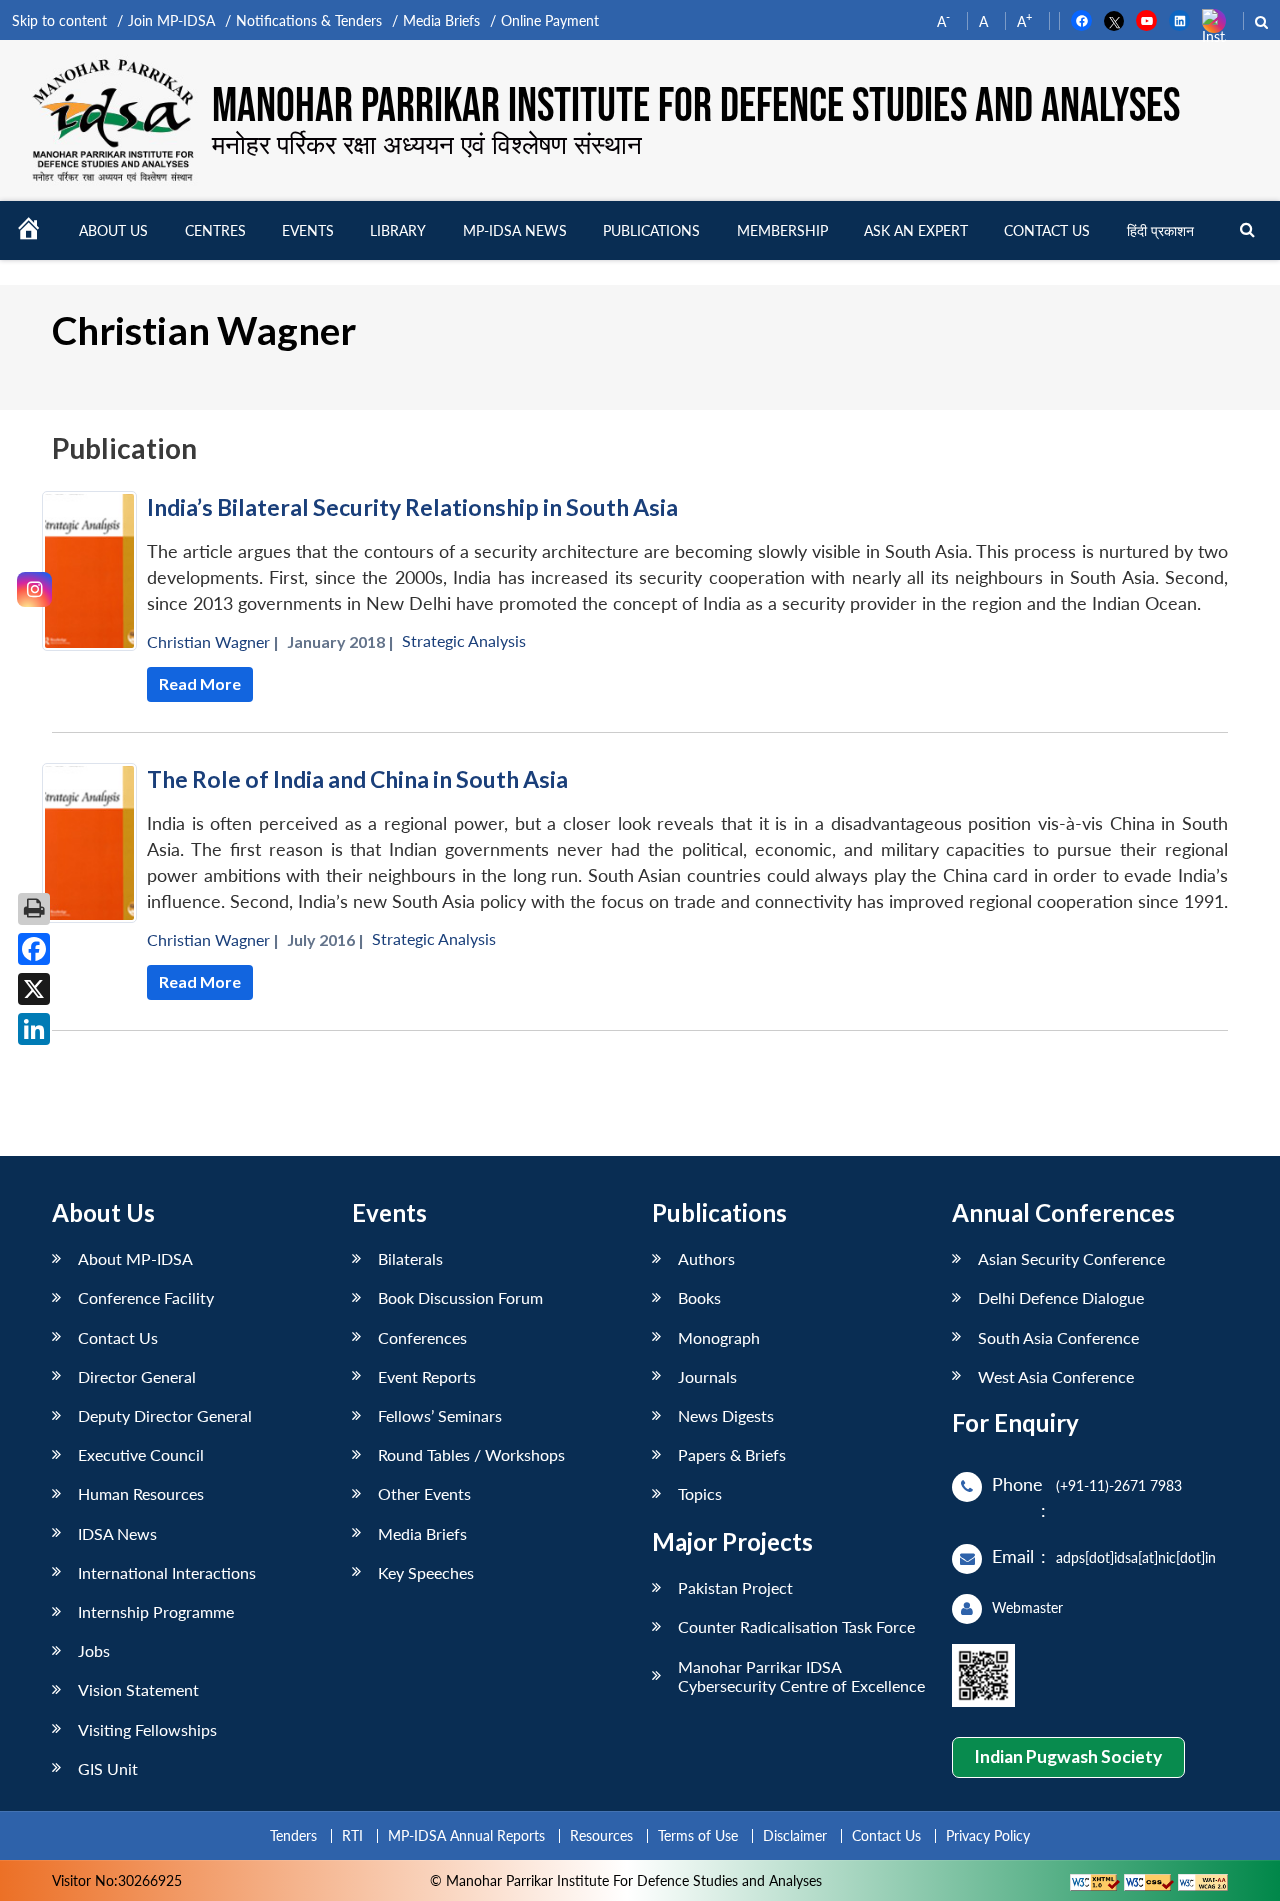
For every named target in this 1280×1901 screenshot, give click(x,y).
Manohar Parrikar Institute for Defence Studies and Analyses (696, 106)
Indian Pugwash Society (1068, 1756)
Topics (700, 1493)
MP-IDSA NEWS (515, 230)
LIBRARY (398, 230)
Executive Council (141, 1454)
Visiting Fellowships (147, 1729)
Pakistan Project (735, 1587)
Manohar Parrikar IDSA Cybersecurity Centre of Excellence (801, 1676)
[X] (34, 989)
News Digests (726, 1415)
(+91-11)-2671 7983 (1119, 1485)
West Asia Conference (1056, 1376)
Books (699, 1297)
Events (308, 230)
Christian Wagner (208, 641)
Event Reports (427, 1376)
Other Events (424, 1493)
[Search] (1247, 230)
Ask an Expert (916, 230)
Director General (137, 1376)
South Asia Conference (1058, 1337)
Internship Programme (156, 1611)
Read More (200, 683)
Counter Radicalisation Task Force (796, 1626)
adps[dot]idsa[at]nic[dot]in (1136, 1557)
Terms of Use (698, 1835)
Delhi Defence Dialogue (1061, 1297)
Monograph (719, 1337)
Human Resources (141, 1493)
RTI (352, 1835)
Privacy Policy (988, 1835)
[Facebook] (34, 949)
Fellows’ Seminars (440, 1415)
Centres (215, 230)
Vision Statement (138, 1689)
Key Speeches (426, 1572)
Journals (707, 1376)
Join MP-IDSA (171, 20)
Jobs (94, 1650)
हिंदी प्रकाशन (1160, 230)
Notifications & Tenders (309, 20)
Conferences (422, 1337)
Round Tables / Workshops (471, 1454)
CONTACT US (1047, 230)
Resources (601, 1835)
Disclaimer (795, 1835)
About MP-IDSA (135, 1258)
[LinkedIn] (34, 1029)
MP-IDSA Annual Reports (466, 1835)
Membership (782, 230)
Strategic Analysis (464, 640)
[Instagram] (34, 589)
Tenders (293, 1835)
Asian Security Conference (1071, 1258)
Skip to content (59, 20)
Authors (706, 1258)
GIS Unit (108, 1768)
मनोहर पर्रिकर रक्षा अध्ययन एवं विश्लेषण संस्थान (427, 144)
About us (113, 230)
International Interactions (167, 1572)
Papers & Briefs (732, 1454)
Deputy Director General (165, 1415)
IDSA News (117, 1533)
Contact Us (118, 1337)
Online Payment (550, 20)
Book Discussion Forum (460, 1297)
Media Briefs (441, 20)
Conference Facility (146, 1297)
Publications (651, 230)
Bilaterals (410, 1258)
